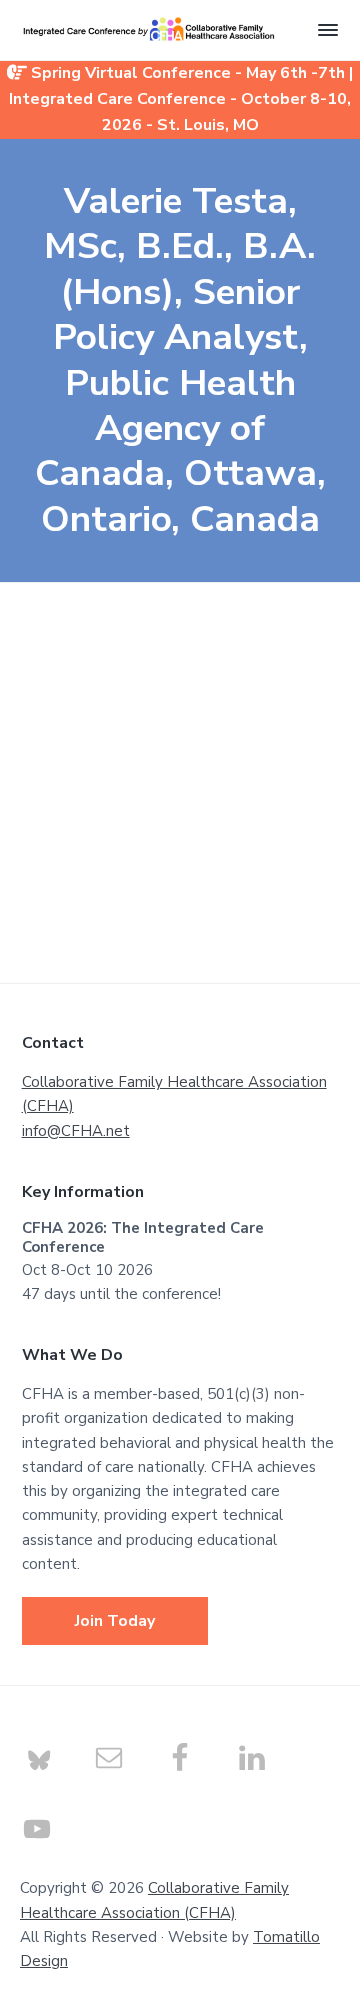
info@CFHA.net (76, 1131)
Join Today (115, 1621)
